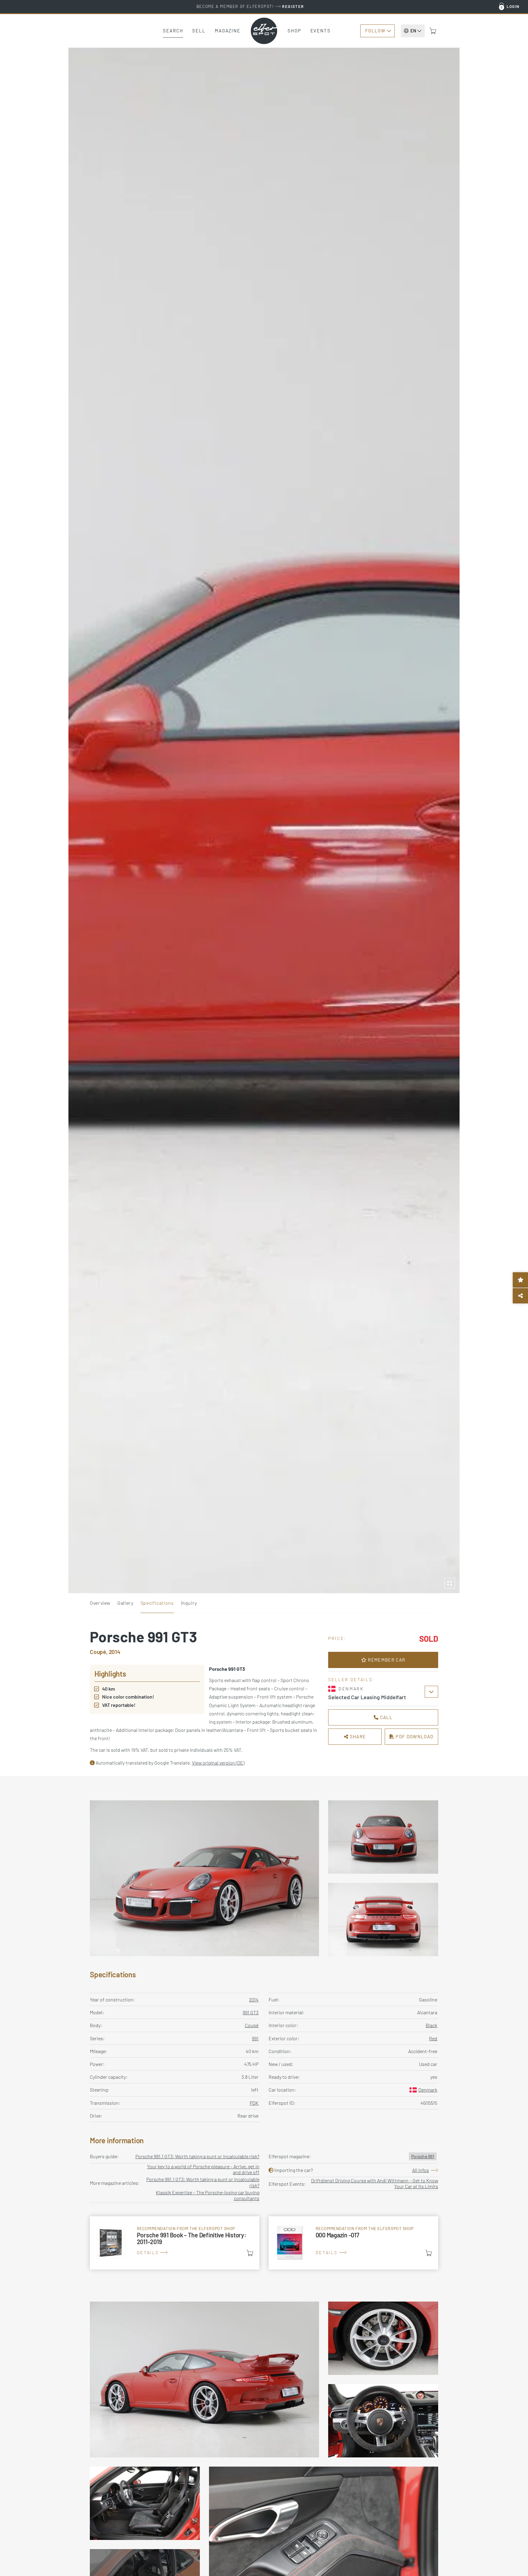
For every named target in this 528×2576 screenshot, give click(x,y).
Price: (337, 1638)
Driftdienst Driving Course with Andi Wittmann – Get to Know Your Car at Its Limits (375, 2183)
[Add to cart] (250, 2253)
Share (357, 1736)
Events (321, 31)
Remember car (386, 1660)
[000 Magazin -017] (353, 2243)
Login (513, 6)
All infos (421, 2170)
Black (431, 2025)
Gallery (125, 1603)
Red (433, 2038)
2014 (254, 1999)
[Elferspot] (264, 31)
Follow (375, 31)
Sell (199, 31)
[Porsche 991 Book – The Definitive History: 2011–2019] (175, 2243)
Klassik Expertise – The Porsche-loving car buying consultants (208, 2195)
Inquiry (189, 1603)
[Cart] (433, 31)
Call (386, 1717)
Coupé (252, 2025)
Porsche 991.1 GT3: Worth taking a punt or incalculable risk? (197, 2156)
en (413, 31)
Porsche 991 (423, 2156)
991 (255, 2038)
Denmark (428, 2090)
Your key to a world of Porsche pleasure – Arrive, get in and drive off (203, 2169)
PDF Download (414, 1736)
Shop (294, 31)
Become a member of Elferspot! (250, 6)
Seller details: (351, 1679)
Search (173, 31)
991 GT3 (251, 2012)
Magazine (228, 31)
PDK (254, 2103)
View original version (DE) (218, 1763)
